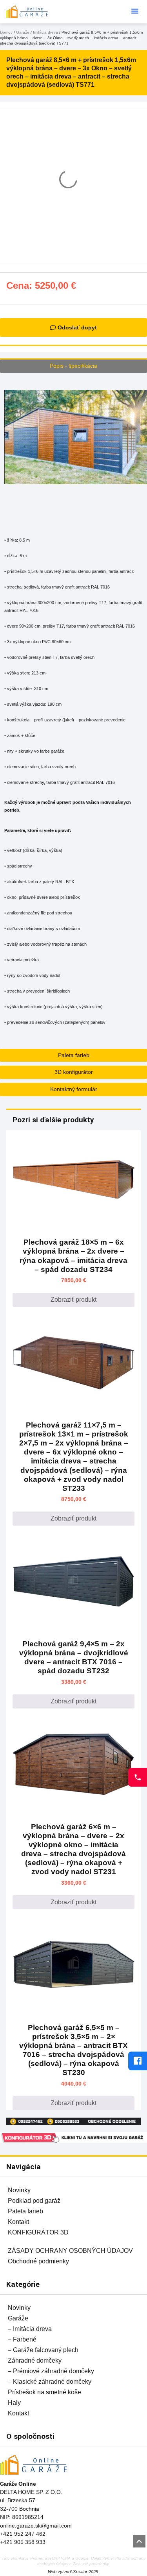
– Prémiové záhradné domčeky (51, 2371)
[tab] (73, 366)
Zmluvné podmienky (91, 2564)
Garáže (23, 32)
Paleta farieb (25, 2211)
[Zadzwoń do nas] (138, 1777)
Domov (6, 32)
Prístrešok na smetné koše (44, 2392)
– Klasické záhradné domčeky (50, 2382)
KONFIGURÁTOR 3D (38, 2232)
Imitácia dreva (45, 32)
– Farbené (22, 2339)
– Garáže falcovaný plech (43, 2350)
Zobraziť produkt (73, 1300)
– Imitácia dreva (30, 2329)
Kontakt (18, 2222)
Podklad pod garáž (34, 2201)
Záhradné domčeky (35, 2360)
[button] (135, 11)
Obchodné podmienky (38, 2261)
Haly (14, 2403)
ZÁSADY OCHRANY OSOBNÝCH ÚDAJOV (70, 2251)
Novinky (19, 2190)
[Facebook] (138, 2061)
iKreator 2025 (85, 2572)
